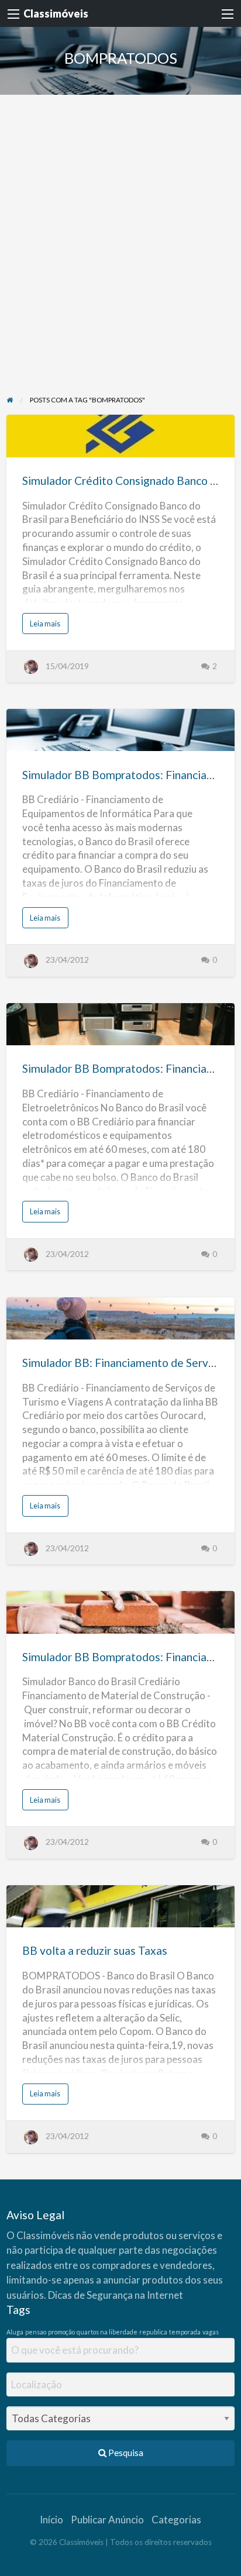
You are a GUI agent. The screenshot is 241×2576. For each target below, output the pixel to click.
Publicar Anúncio (107, 2520)
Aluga (15, 2332)
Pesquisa (125, 2453)
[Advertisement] (120, 258)
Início (51, 2520)
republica (153, 2332)
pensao (36, 2332)
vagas (211, 2332)
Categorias (176, 2520)
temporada (185, 2332)
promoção (61, 2332)
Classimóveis (56, 13)
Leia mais (48, 626)
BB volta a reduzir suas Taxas (95, 1950)
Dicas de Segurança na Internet (116, 2295)
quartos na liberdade (107, 2332)
